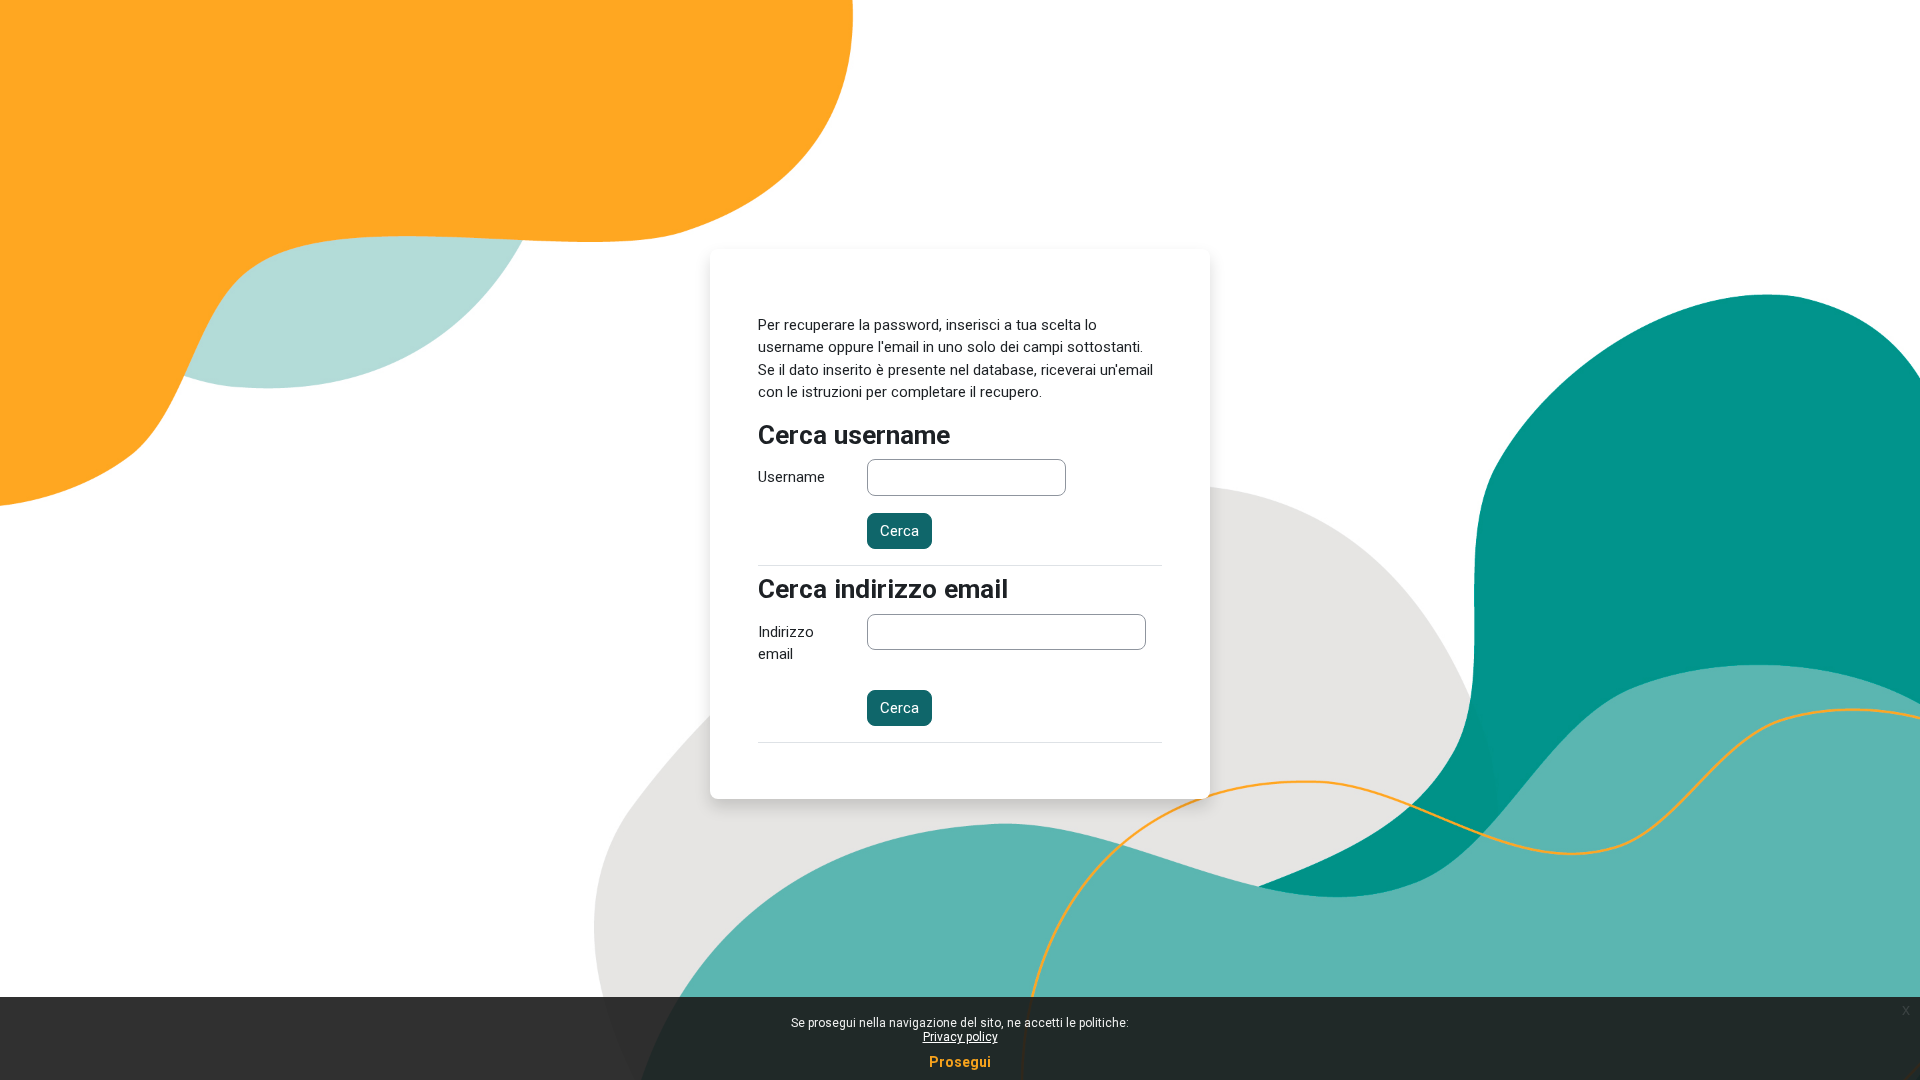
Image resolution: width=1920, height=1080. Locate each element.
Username (791, 477)
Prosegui (960, 1062)
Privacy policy (960, 1037)
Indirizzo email (786, 643)
